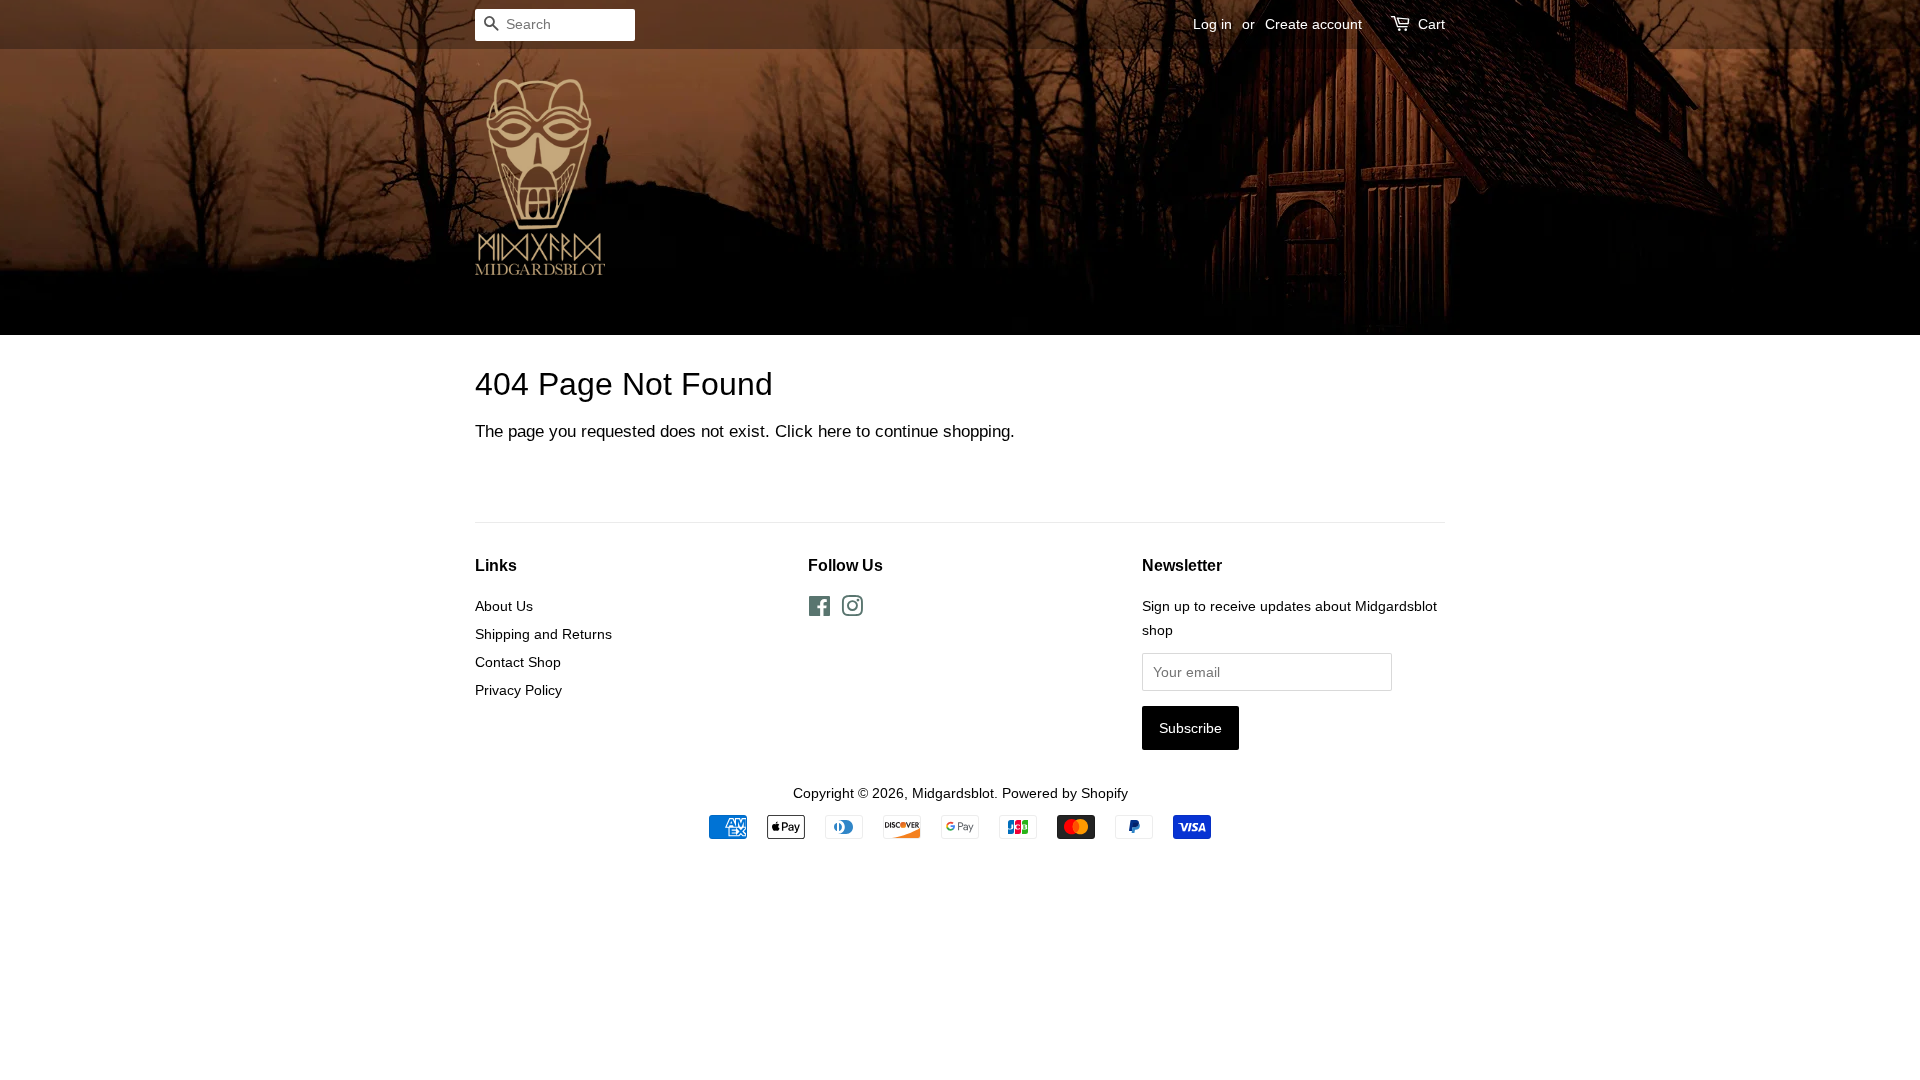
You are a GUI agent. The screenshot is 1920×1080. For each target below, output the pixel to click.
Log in (1212, 24)
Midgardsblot (953, 793)
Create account (1313, 24)
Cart (1431, 24)
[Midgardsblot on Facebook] (819, 610)
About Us (504, 606)
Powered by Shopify (1065, 793)
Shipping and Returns (543, 634)
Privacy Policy (518, 690)
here (834, 431)
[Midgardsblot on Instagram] (852, 610)
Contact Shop (518, 662)
